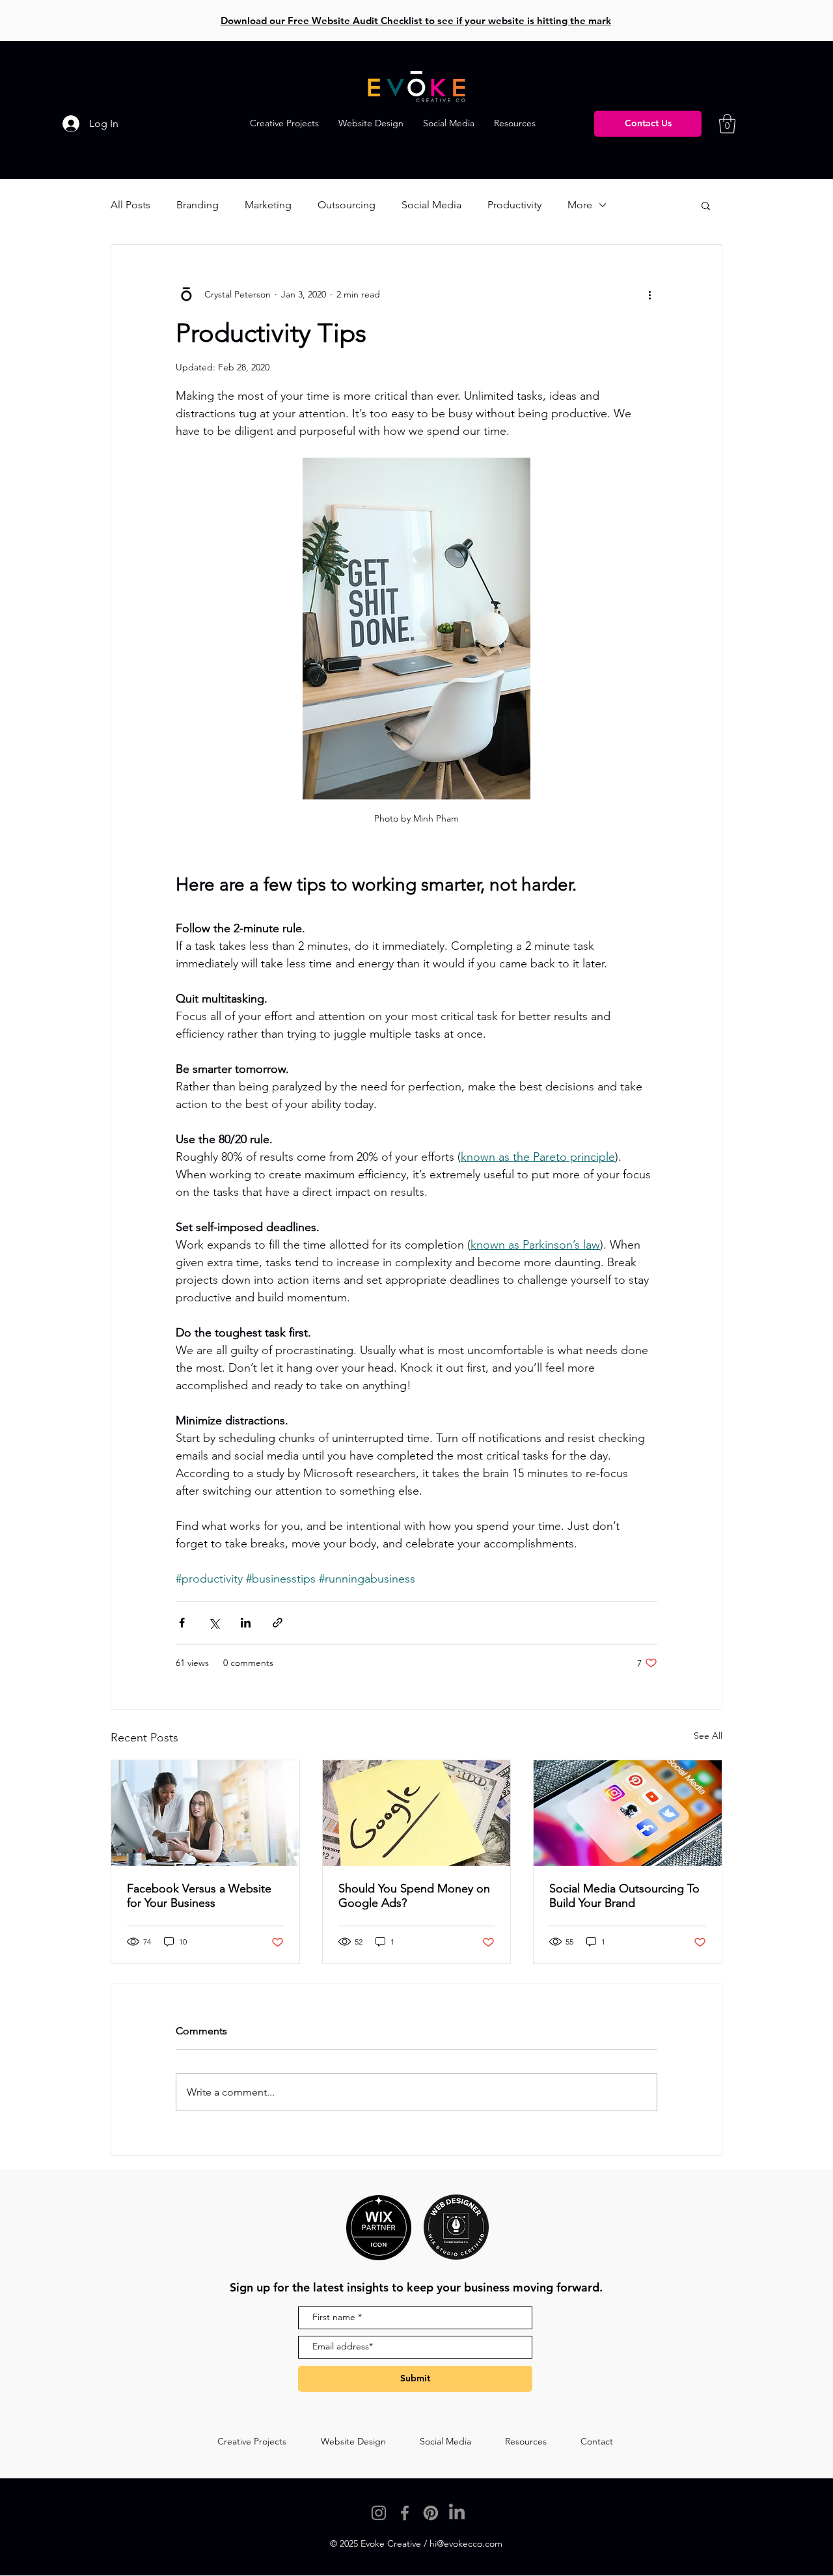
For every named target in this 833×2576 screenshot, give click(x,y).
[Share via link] (278, 1623)
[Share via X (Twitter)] (214, 1623)
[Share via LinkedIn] (246, 1623)
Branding (198, 205)
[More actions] (649, 294)
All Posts (130, 205)
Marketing (268, 205)
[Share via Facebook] (182, 1623)
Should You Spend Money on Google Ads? (414, 1896)
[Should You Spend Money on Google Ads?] (417, 1813)
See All (708, 1736)
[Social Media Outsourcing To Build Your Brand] (628, 1813)
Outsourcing (347, 205)
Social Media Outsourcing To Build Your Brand (624, 1896)
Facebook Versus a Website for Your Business (199, 1896)
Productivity (514, 205)
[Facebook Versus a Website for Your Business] (205, 1813)
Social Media (431, 205)
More (580, 205)
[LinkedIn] (457, 2513)
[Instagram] (379, 2513)
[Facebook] (405, 2513)
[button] (515, 123)
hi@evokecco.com (466, 2543)
